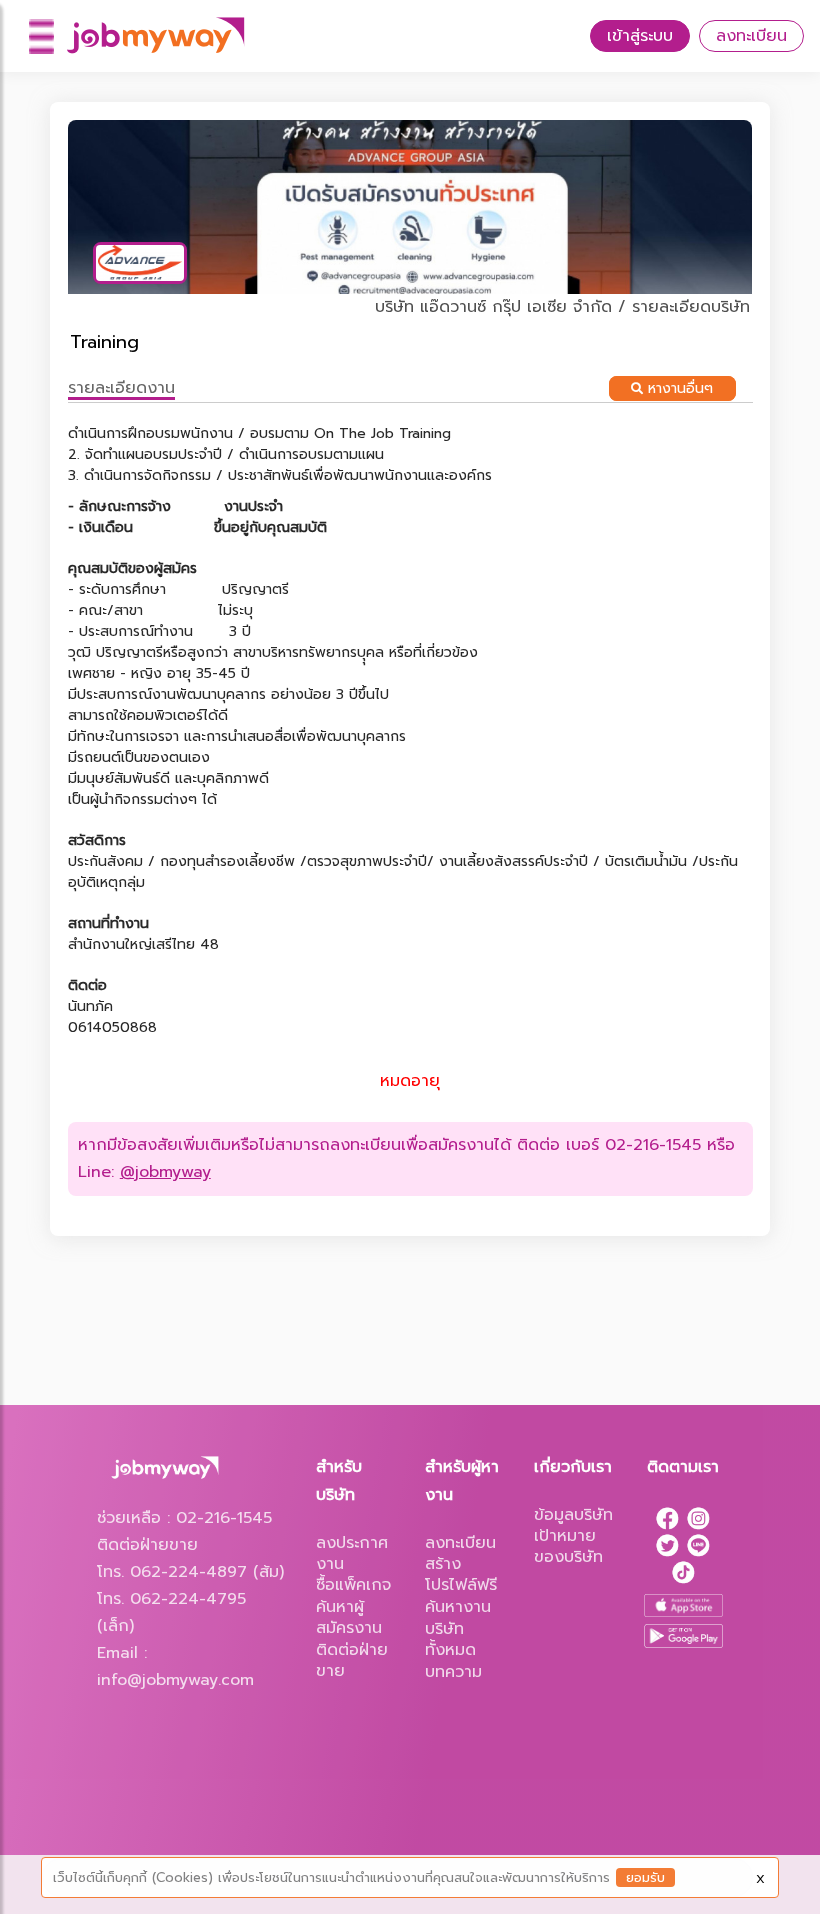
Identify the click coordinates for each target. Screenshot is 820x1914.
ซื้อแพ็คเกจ (353, 1585)
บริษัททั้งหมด (450, 1639)
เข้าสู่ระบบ (640, 36)
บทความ (453, 1672)
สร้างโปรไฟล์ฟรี (461, 1574)
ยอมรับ (645, 1877)
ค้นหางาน (458, 1607)
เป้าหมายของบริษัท (568, 1546)
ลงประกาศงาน (352, 1553)
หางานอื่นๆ (678, 388)
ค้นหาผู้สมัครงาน (349, 1617)
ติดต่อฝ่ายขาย (352, 1660)
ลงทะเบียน (751, 36)
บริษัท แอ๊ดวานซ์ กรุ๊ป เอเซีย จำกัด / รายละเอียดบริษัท (562, 307)
